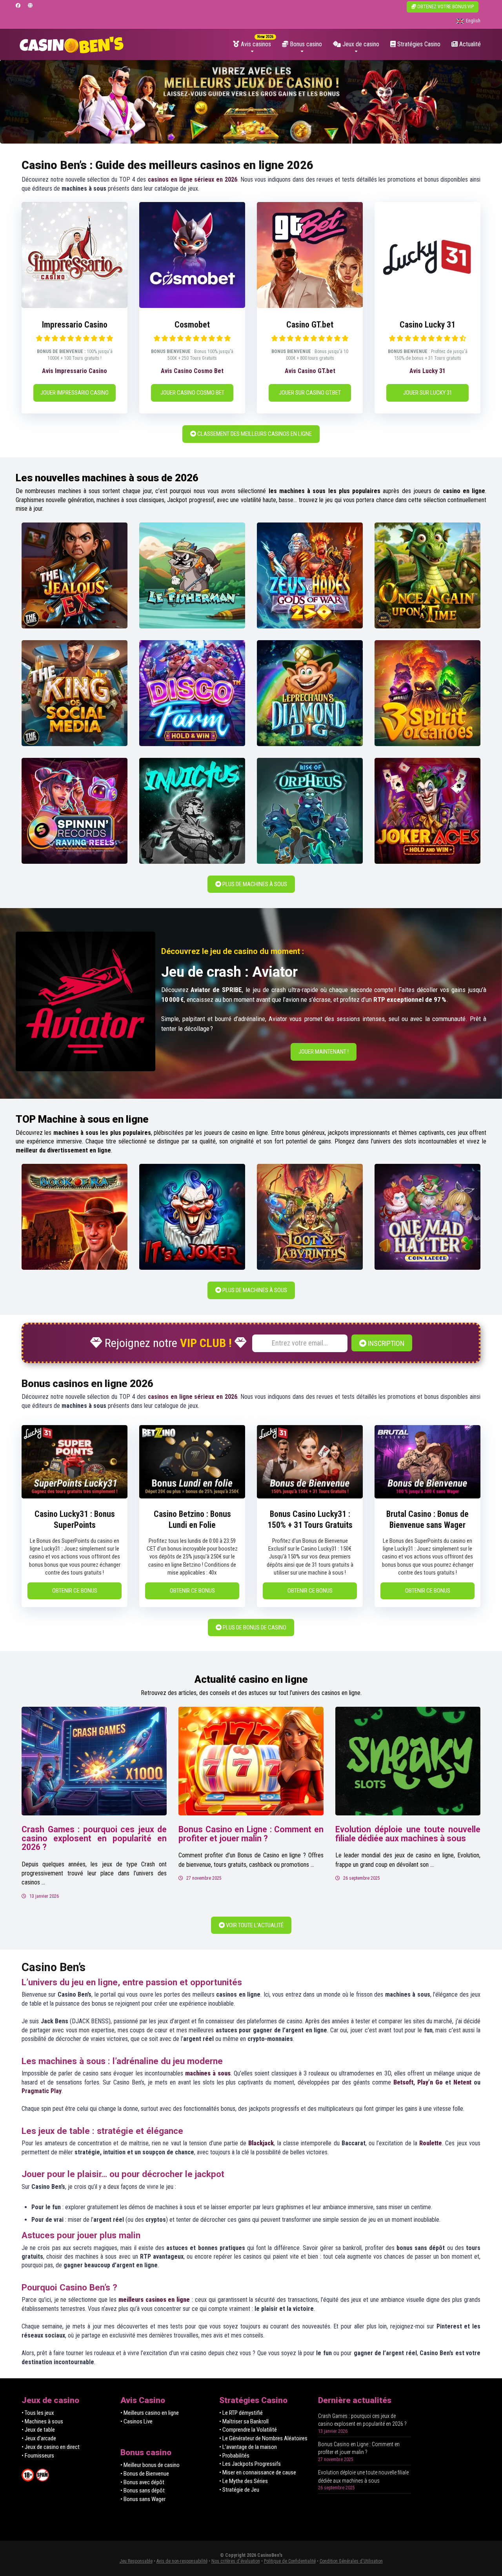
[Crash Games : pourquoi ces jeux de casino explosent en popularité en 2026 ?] (94, 1761)
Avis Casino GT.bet (310, 371)
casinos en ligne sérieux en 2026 (193, 179)
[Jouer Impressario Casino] (75, 306)
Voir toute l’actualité (254, 1925)
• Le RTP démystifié (241, 2413)
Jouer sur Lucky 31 (428, 393)
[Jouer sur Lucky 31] (427, 306)
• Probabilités (234, 2456)
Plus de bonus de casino (254, 1628)
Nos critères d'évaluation (236, 2561)
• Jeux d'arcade (39, 2438)
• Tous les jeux (38, 2413)
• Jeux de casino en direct (51, 2447)
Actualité (469, 44)
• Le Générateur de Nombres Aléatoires (263, 2438)
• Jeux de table (38, 2430)
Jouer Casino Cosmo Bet (192, 393)
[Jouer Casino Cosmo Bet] (192, 306)
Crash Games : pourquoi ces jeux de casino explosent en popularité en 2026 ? (94, 1838)
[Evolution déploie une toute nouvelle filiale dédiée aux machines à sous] (408, 1761)
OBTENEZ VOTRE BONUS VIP (445, 7)
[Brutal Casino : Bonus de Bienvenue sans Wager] (427, 1496)
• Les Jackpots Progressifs (250, 2464)
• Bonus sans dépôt (143, 2490)
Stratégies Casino (418, 44)
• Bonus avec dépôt (142, 2482)
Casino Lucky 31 (427, 325)
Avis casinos (255, 44)
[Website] (30, 6)
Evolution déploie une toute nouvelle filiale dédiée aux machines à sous (408, 1834)
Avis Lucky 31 (427, 371)
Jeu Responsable (136, 2561)
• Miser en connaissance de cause (258, 2472)
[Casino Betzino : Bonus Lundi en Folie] (192, 1496)
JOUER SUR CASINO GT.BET (310, 393)
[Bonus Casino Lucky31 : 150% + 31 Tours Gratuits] (310, 1496)
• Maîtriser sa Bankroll (244, 2421)
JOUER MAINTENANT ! (324, 1052)
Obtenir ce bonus (75, 1591)
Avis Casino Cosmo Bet (192, 371)
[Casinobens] (72, 42)
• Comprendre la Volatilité (248, 2430)
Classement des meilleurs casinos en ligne (254, 434)
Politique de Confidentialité (290, 2561)
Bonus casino (305, 44)
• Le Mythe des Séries (244, 2481)
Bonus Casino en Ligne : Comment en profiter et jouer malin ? (251, 1834)
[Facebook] (18, 6)
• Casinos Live (136, 2421)
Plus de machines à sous (254, 884)
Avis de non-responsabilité (182, 2561)
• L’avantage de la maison (248, 2447)
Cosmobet (192, 325)
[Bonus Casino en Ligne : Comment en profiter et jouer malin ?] (251, 1761)
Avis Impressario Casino (75, 371)
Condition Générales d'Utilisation (351, 2561)
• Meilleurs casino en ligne (150, 2413)
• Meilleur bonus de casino (150, 2465)
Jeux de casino (360, 44)
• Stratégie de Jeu (239, 2490)
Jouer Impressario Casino (75, 393)
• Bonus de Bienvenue (145, 2474)
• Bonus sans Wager (143, 2499)
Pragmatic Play (42, 2091)
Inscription (385, 1343)
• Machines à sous (42, 2421)
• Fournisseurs (38, 2456)
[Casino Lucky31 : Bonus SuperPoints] (75, 1496)
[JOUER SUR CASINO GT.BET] (310, 306)
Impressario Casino (75, 325)
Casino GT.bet (310, 325)
